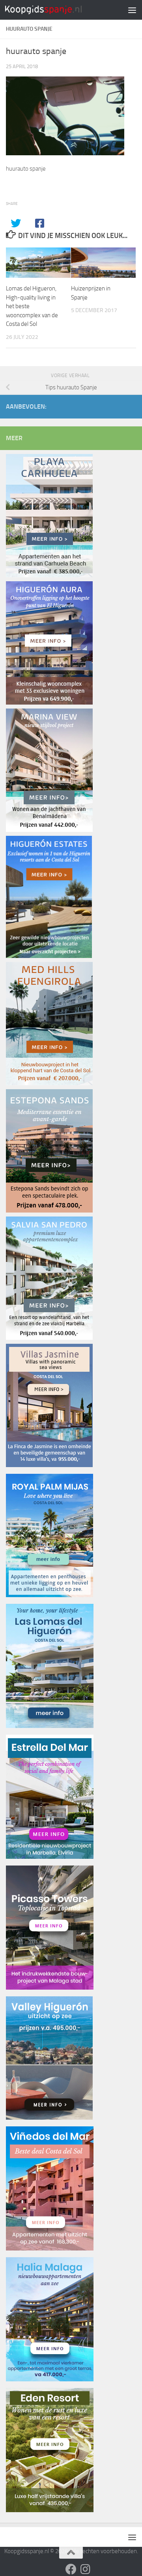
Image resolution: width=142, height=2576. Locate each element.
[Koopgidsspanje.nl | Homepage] (56, 10)
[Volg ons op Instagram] (85, 2569)
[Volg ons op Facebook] (71, 2569)
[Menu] (132, 10)
